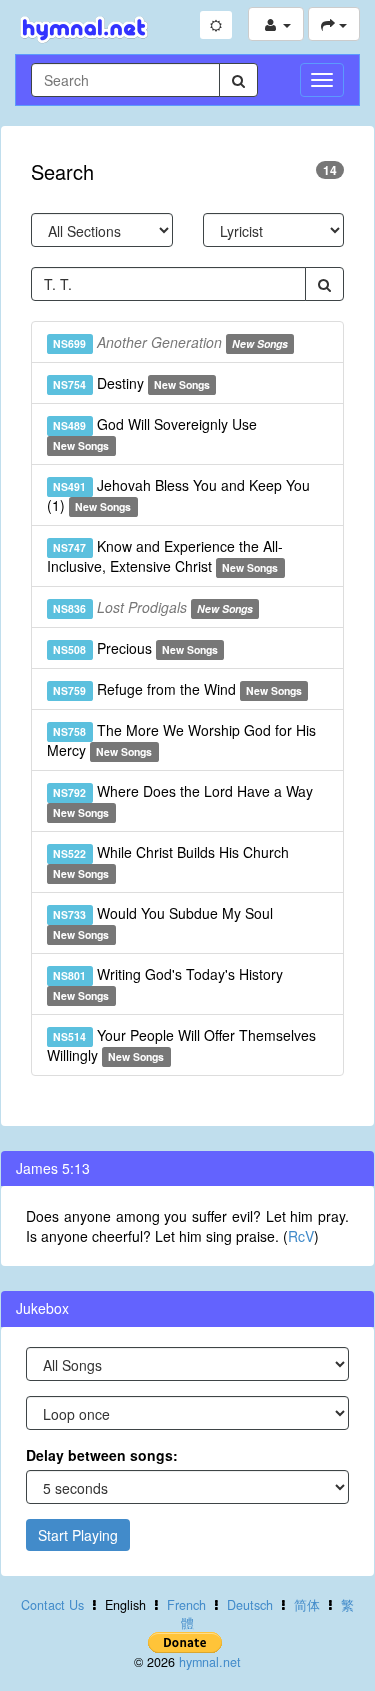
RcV (301, 1236)
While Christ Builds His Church (170, 861)
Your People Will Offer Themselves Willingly (181, 1045)
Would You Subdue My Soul (162, 922)
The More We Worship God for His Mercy (181, 740)
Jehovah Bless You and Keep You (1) (178, 495)
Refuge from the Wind (177, 689)
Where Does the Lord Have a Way (182, 800)
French (186, 1605)
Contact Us (52, 1605)
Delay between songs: (102, 1455)
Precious (135, 648)
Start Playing (78, 1535)
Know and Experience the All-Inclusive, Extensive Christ (165, 556)
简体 (307, 1605)
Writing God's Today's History (167, 983)
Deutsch (250, 1605)
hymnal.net (210, 1662)
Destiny (131, 383)
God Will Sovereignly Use (154, 433)
